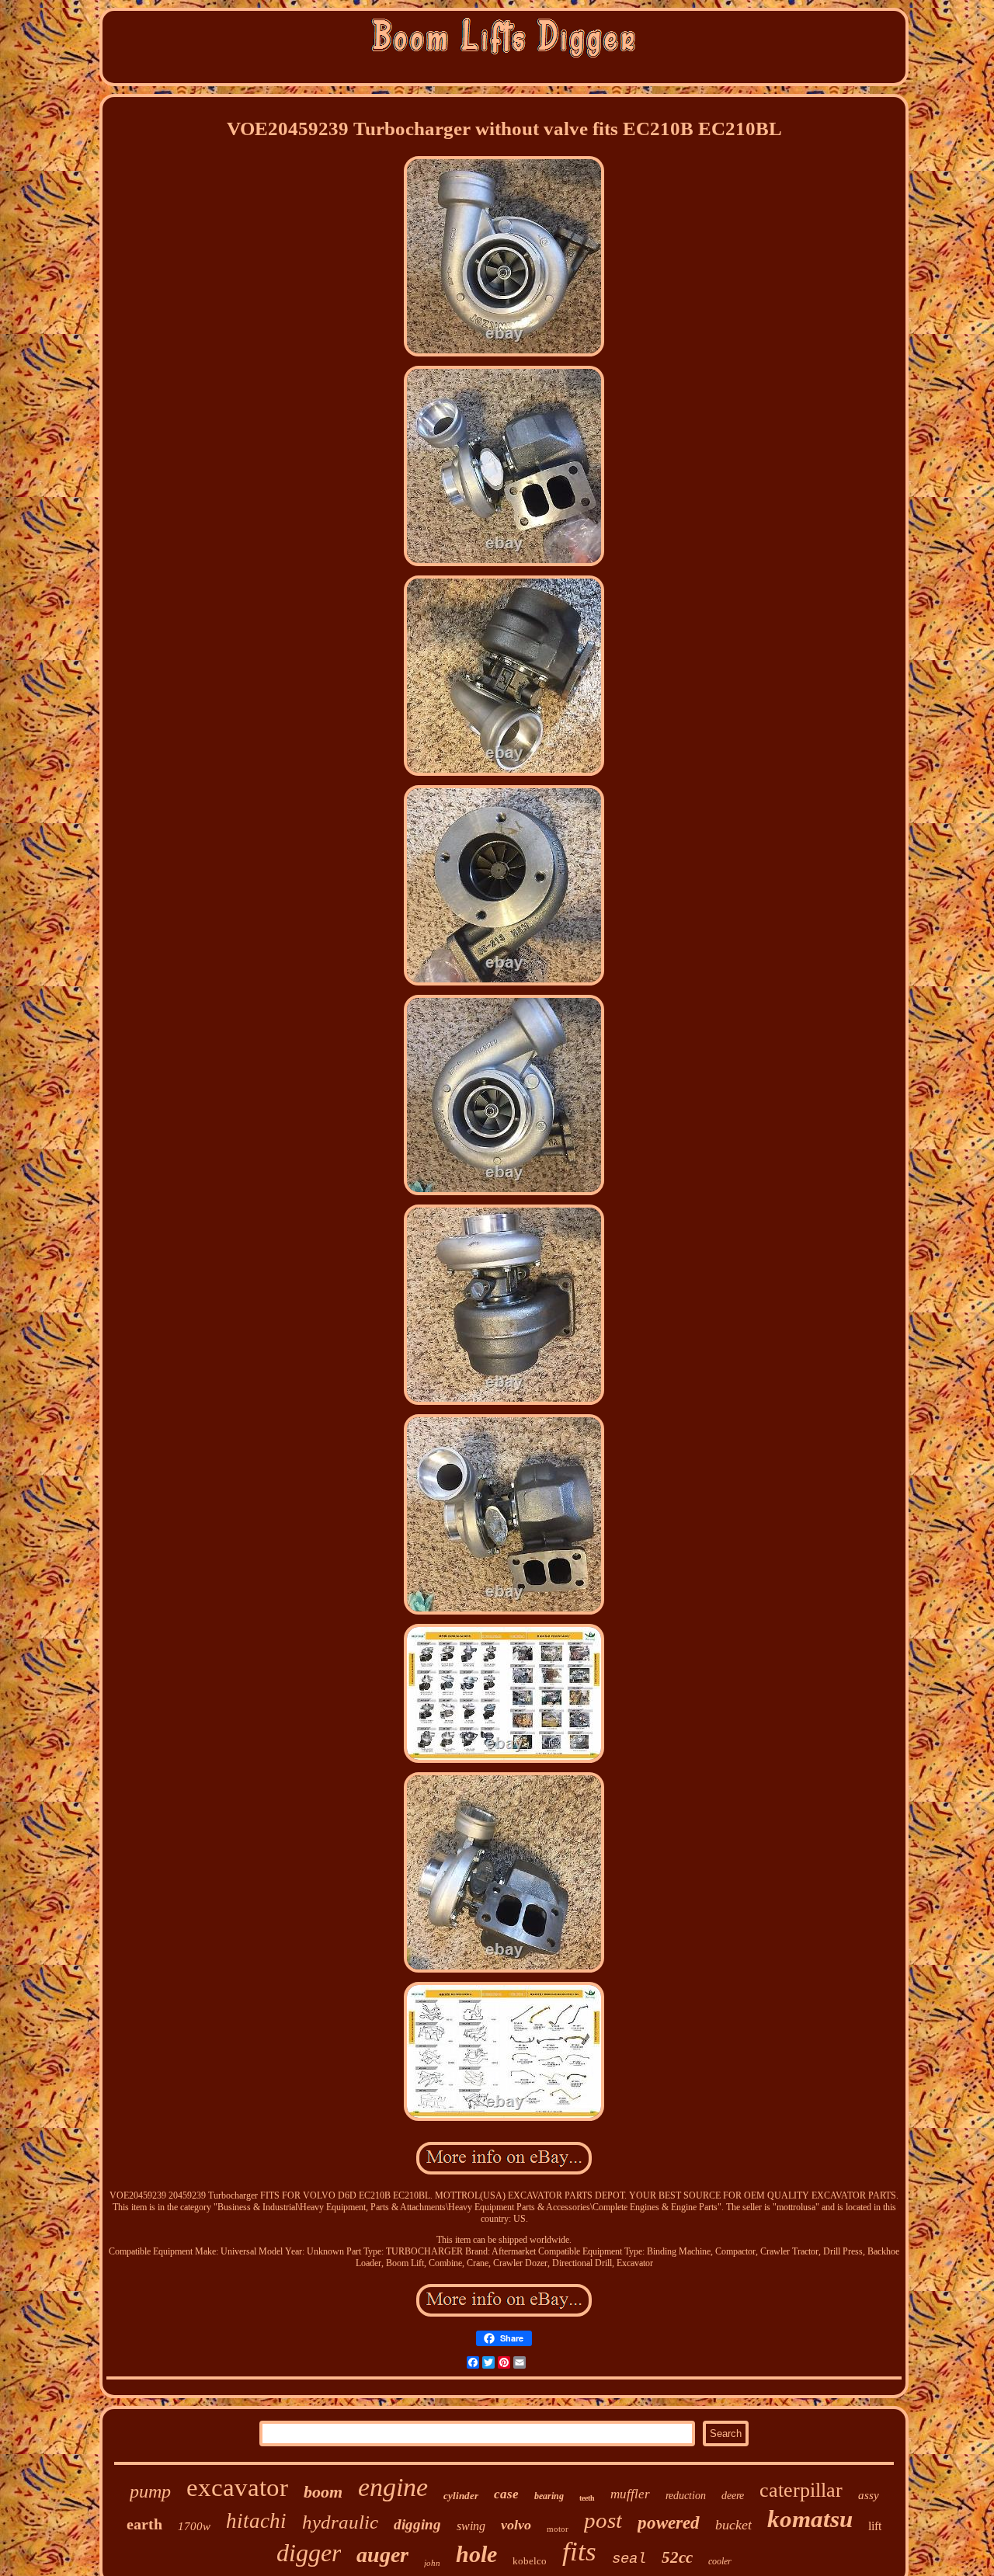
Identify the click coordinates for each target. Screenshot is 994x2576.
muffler (630, 2494)
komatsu (810, 2519)
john (432, 2563)
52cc (677, 2557)
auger (382, 2555)
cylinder (461, 2496)
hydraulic (340, 2522)
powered (669, 2523)
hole (476, 2554)
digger (309, 2553)
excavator (237, 2487)
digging (417, 2524)
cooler (720, 2561)
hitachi (256, 2521)
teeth (587, 2498)
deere (733, 2496)
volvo (516, 2525)
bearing (549, 2496)
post (603, 2520)
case (506, 2494)
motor (558, 2529)
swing (471, 2526)
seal (629, 2559)
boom (323, 2492)
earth (144, 2524)
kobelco (530, 2561)
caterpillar (801, 2490)
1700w (194, 2526)
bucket (733, 2525)
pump (150, 2491)
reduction (686, 2496)
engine (393, 2487)
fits (579, 2552)
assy (869, 2495)
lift (875, 2526)
